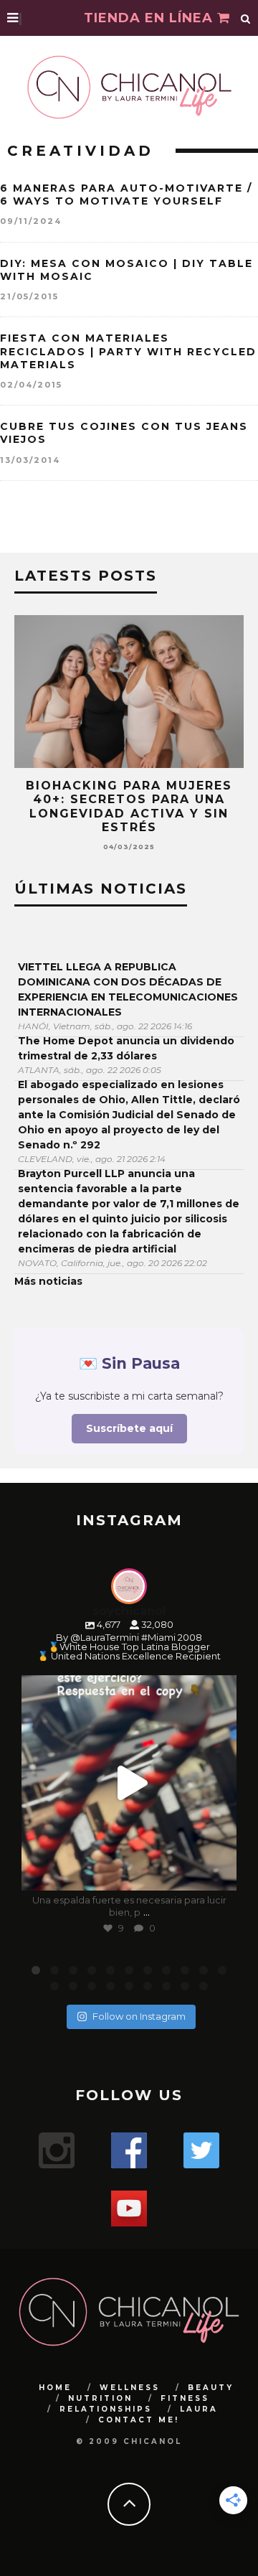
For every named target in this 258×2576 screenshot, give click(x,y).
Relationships (106, 2409)
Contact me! (139, 2420)
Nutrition (100, 2398)
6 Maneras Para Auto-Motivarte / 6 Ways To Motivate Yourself (126, 195)
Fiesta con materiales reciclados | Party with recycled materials (128, 351)
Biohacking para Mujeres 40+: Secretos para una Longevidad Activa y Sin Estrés (129, 806)
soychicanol (127, 1689)
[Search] (246, 18)
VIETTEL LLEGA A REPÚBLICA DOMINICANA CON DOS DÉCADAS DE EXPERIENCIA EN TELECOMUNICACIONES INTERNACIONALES (128, 989)
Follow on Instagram (139, 2016)
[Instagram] (219, 1873)
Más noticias (48, 1281)
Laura (199, 2409)
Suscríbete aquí (129, 1428)
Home (55, 2388)
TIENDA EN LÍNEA (150, 18)
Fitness (185, 2398)
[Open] (129, 1783)
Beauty (211, 2388)
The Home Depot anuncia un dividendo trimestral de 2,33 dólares (126, 1048)
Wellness (130, 2388)
